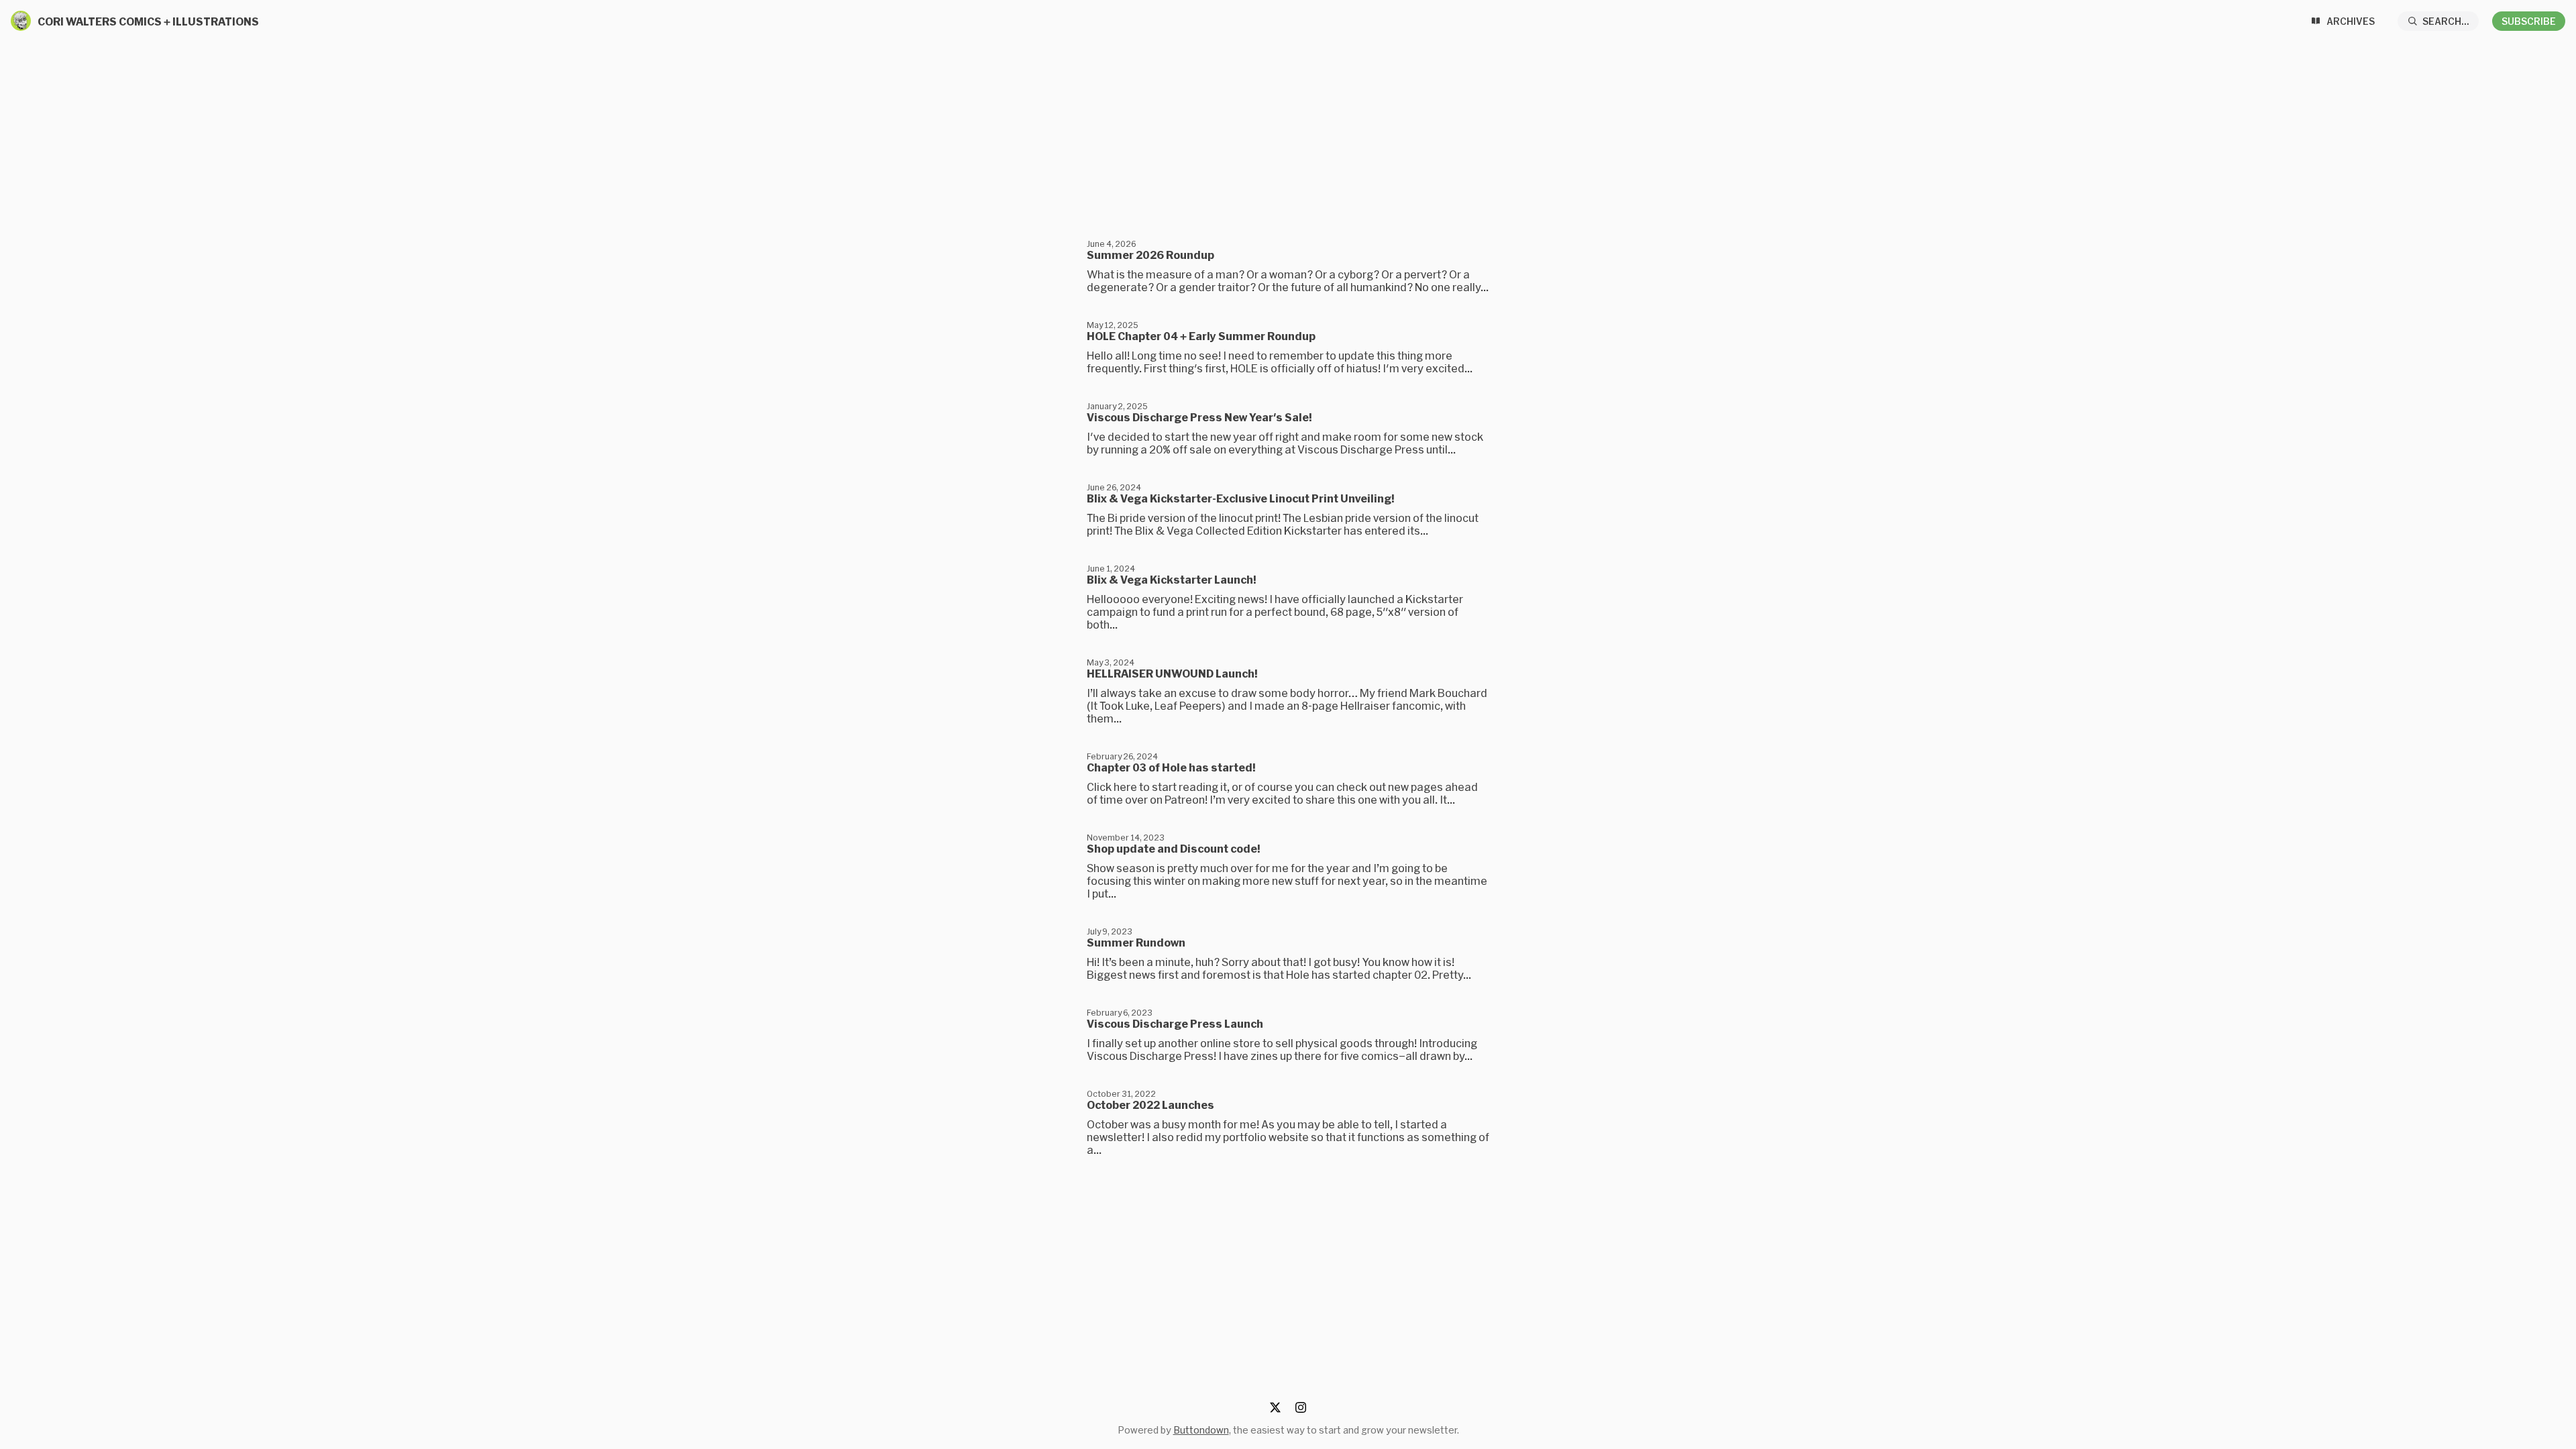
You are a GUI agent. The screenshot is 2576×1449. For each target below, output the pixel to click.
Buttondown (1201, 1430)
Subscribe (2529, 21)
